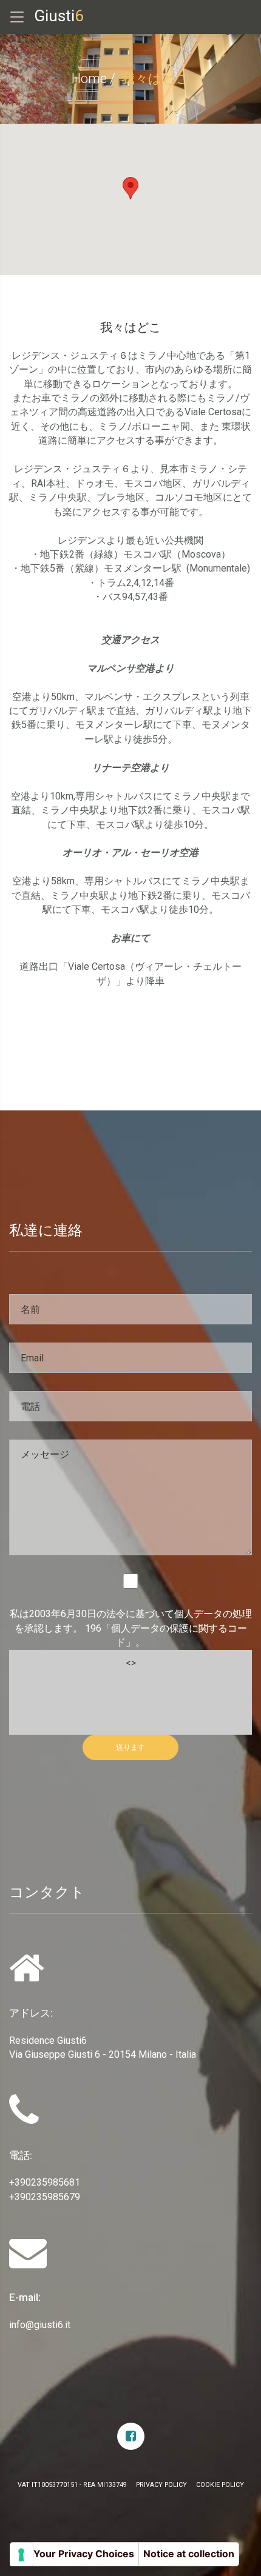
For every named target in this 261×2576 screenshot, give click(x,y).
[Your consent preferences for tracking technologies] (21, 2555)
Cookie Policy (220, 2485)
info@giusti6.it (40, 2325)
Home (89, 78)
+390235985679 (45, 2197)
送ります (130, 1747)
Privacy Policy (161, 2485)
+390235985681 (45, 2182)
